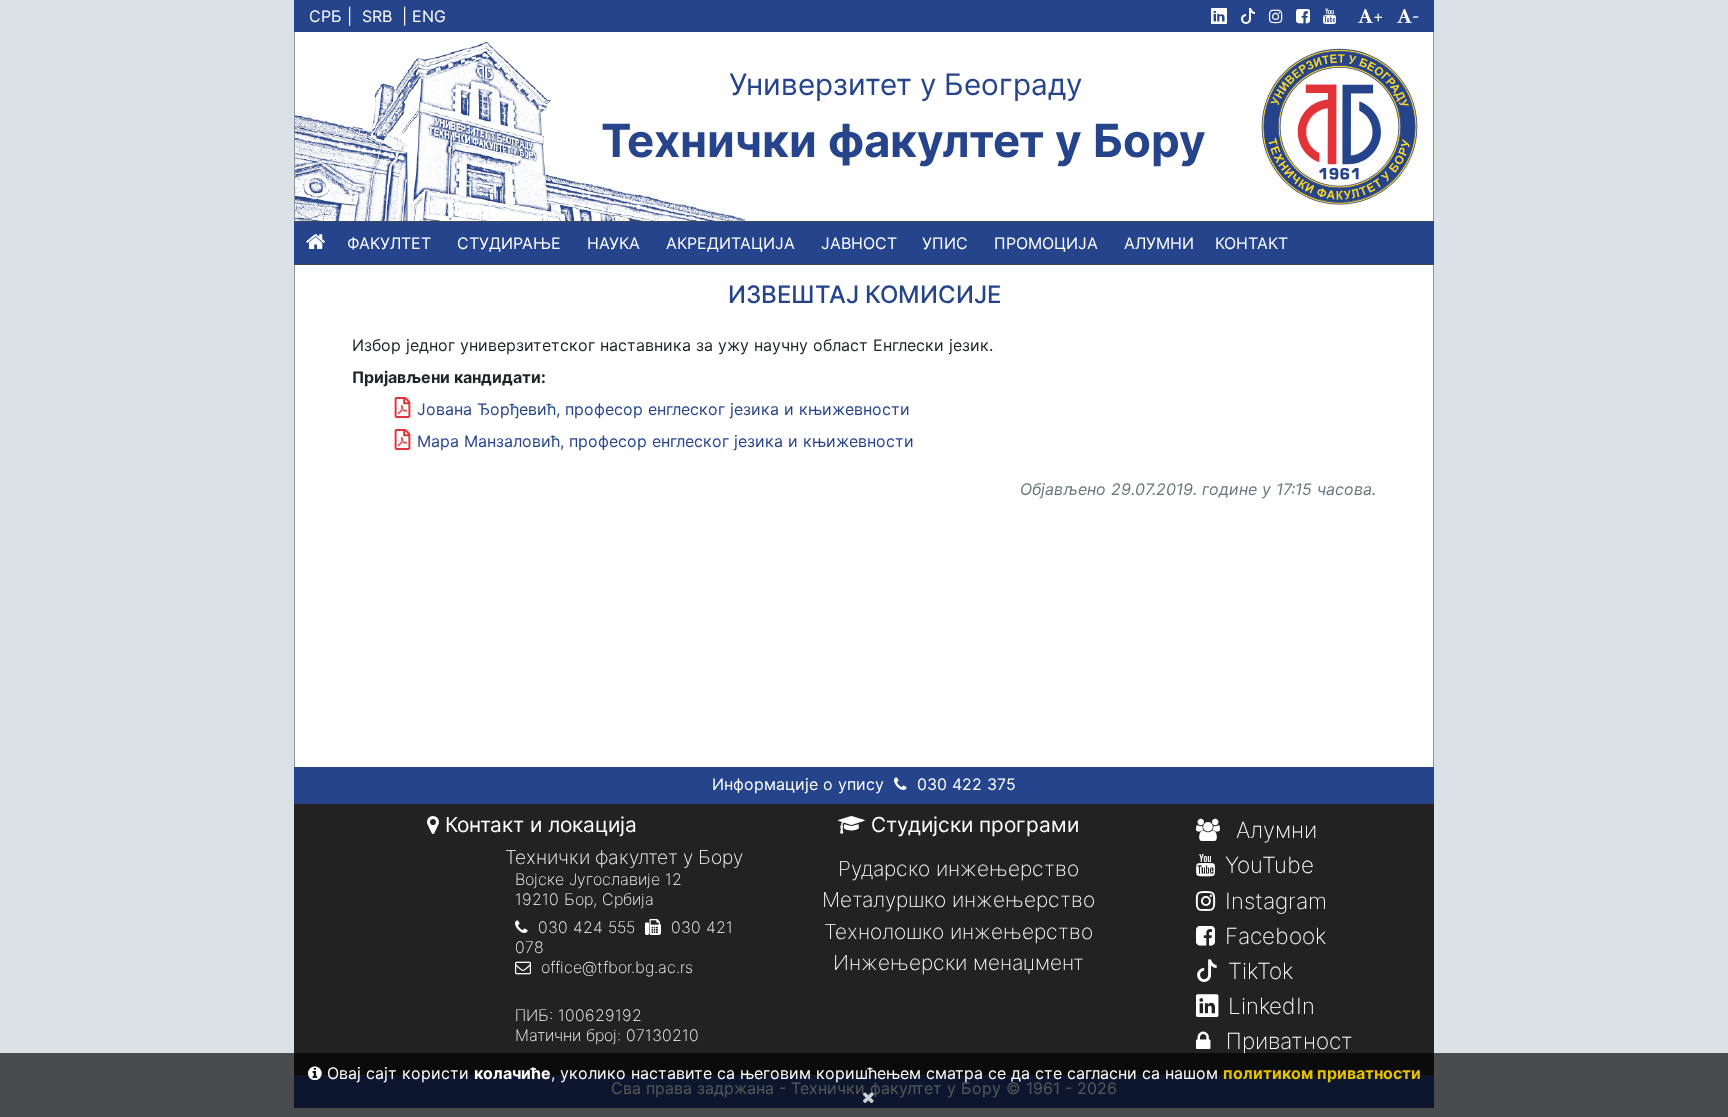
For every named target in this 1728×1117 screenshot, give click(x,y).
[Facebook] (1307, 16)
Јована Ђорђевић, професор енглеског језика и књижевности (663, 409)
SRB (377, 16)
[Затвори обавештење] (864, 1097)
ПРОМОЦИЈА (1046, 243)
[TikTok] (1252, 16)
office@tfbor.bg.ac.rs (617, 967)
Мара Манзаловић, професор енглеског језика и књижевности (665, 441)
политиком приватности (1322, 1073)
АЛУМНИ (1159, 243)
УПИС (945, 243)
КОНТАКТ (1251, 243)
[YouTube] (1338, 16)
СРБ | (330, 16)
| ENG (424, 16)
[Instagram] (1280, 16)
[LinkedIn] (1223, 16)
